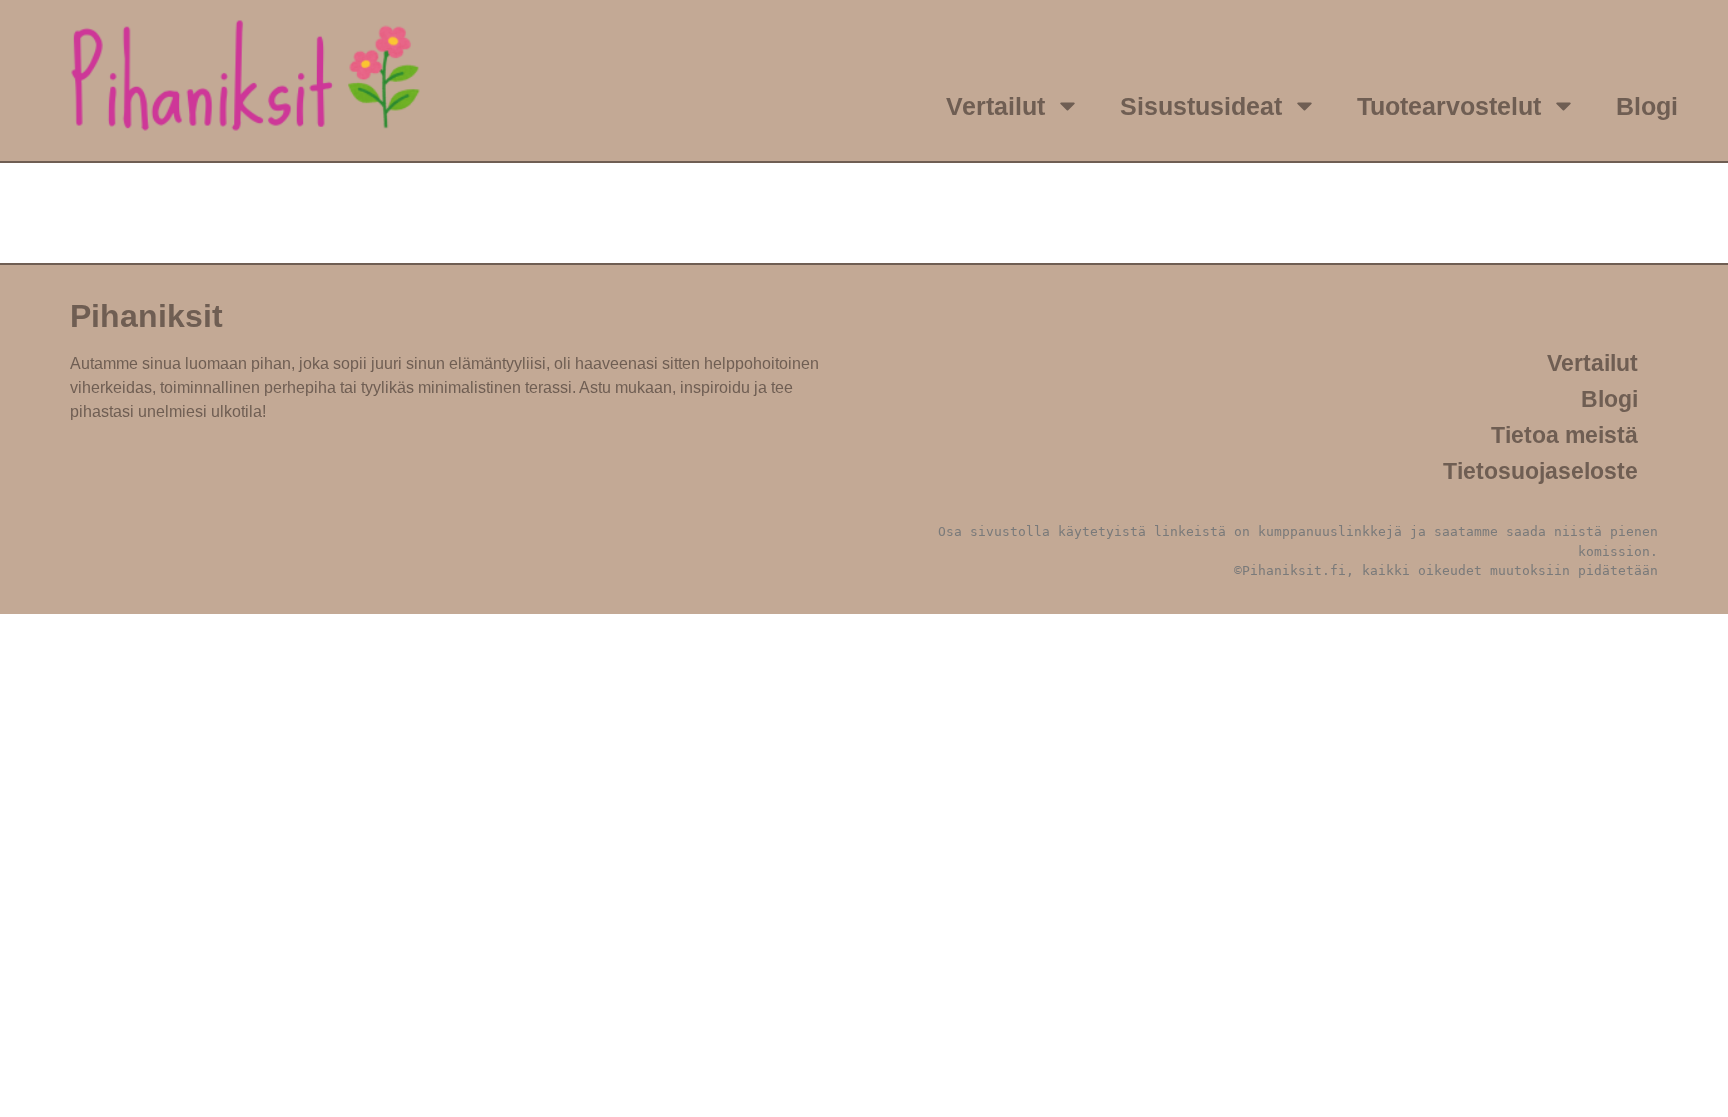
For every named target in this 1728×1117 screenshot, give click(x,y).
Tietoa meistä (1564, 435)
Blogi (1647, 106)
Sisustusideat (1201, 106)
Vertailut (995, 106)
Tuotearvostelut (1449, 106)
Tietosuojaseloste (1540, 471)
